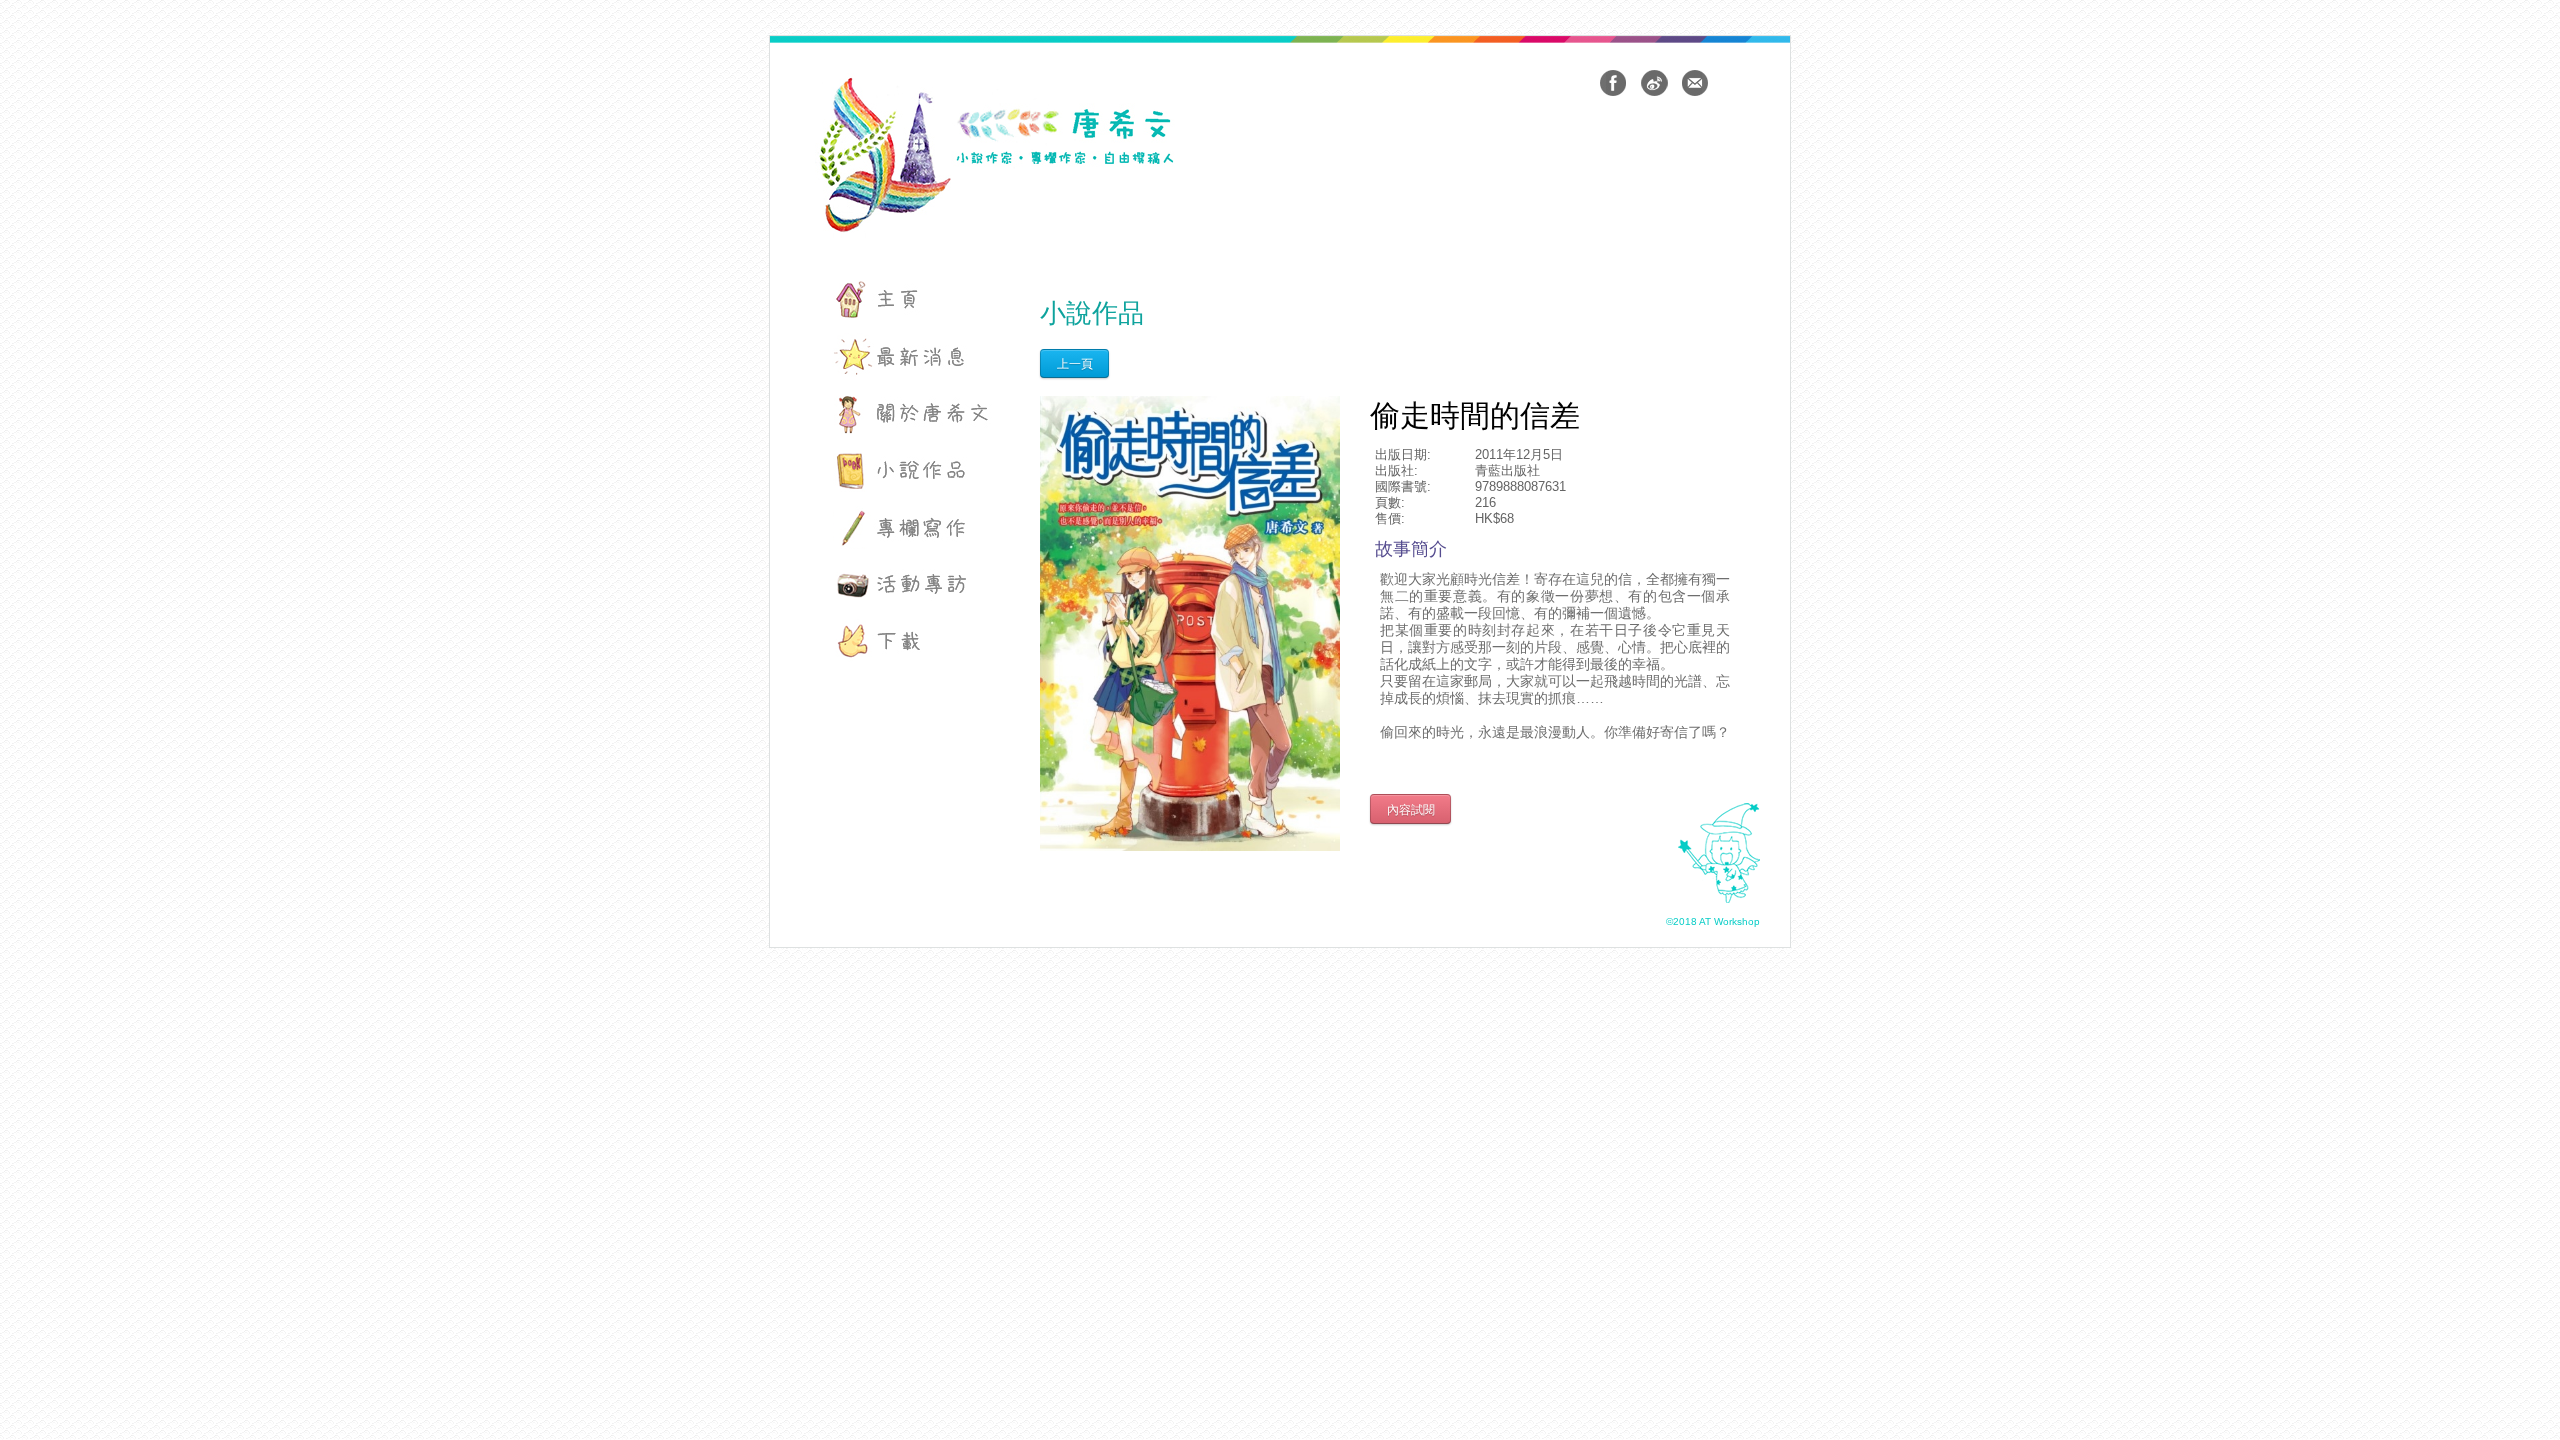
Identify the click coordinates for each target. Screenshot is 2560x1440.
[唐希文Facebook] (1613, 83)
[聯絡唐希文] (1695, 83)
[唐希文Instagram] (1654, 83)
